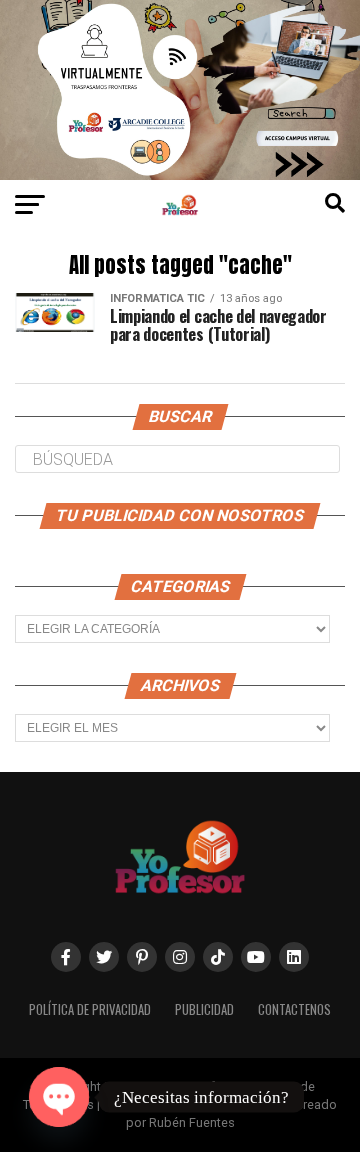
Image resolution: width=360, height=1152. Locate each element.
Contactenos (294, 1009)
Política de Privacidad (90, 1009)
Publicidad (204, 1009)
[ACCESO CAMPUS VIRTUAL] (180, 174)
